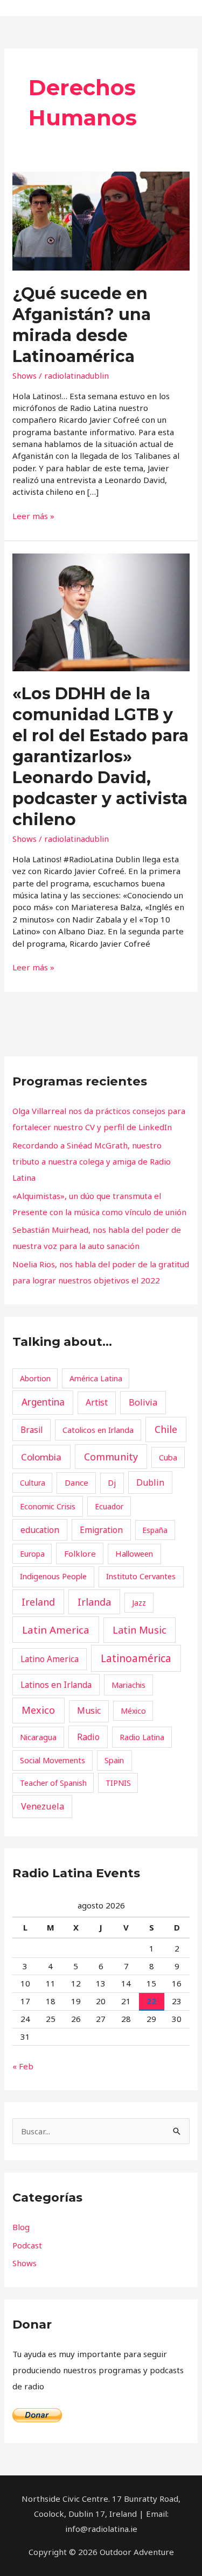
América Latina (96, 1378)
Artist (97, 1402)
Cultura (33, 1483)
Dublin (150, 1482)
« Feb (23, 2066)
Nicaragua (38, 1737)
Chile (166, 1429)
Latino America (50, 1659)
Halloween (134, 1553)
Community (111, 1457)
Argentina (43, 1402)
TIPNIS (118, 1783)
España (155, 1530)
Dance (76, 1482)
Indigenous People (53, 1576)
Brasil (32, 1430)
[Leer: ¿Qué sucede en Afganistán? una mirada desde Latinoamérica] (101, 220)
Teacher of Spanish (53, 1783)
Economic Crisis (48, 1506)
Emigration (101, 1530)
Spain (114, 1760)
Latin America (56, 1630)
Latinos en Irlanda (56, 1685)
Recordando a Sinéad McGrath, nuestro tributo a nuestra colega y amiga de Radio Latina (92, 1161)
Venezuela (43, 1806)
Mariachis (128, 1685)
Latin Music (140, 1630)
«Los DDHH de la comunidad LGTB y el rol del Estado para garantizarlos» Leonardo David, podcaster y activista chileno (100, 757)
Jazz (139, 1603)
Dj (112, 1482)
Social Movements (53, 1760)
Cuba (168, 1457)
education (40, 1530)
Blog (21, 2227)
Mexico (38, 1710)
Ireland (38, 1602)
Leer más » (33, 516)
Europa (32, 1554)
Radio (88, 1737)
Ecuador (109, 1506)
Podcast (27, 2245)
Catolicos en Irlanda (98, 1430)
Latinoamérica (136, 1658)
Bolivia (143, 1402)
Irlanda (94, 1602)
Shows (25, 375)
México (133, 1711)
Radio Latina (142, 1737)
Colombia (41, 1457)
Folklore (80, 1553)
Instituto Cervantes (141, 1576)
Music (89, 1711)
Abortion (35, 1378)
